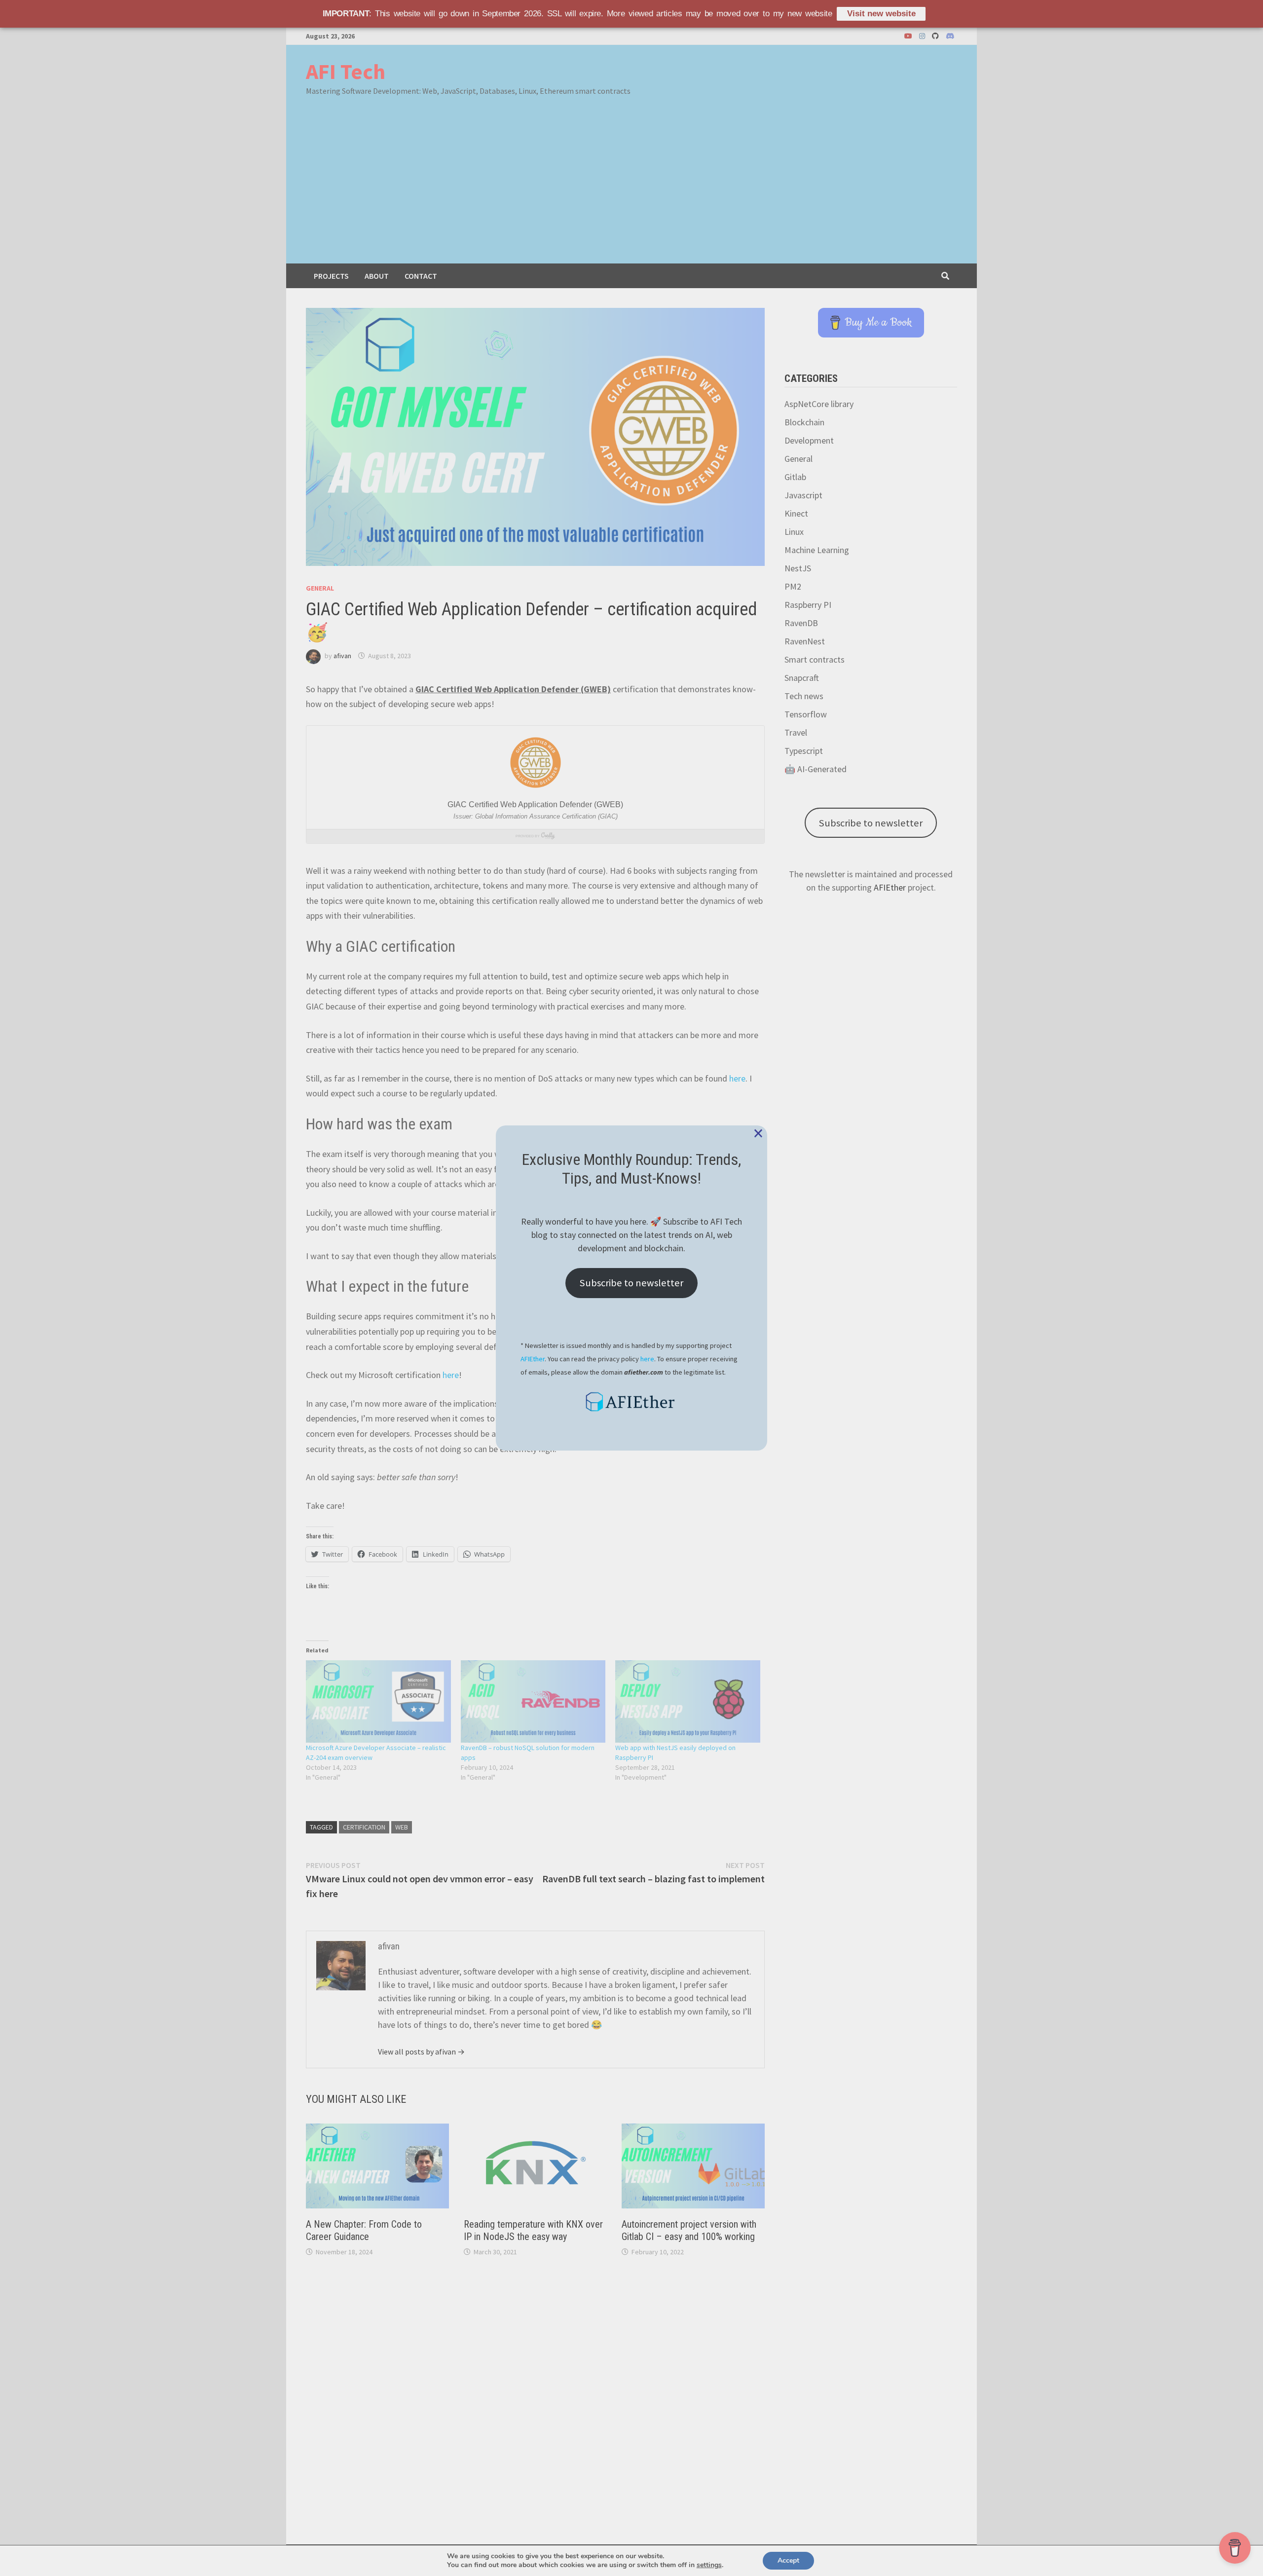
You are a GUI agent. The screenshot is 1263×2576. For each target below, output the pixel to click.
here (647, 1359)
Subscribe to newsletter (631, 1283)
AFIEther (533, 1359)
